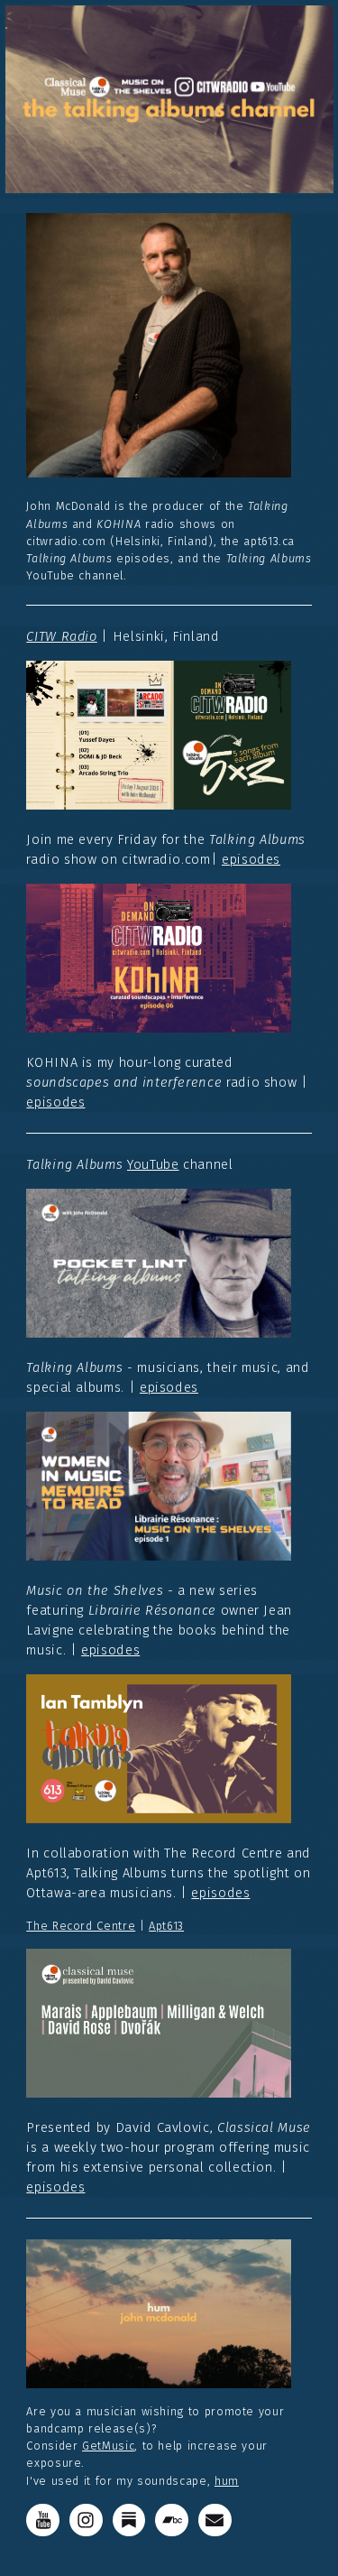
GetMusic (108, 2446)
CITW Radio (61, 636)
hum (227, 2481)
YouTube (153, 1164)
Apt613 (166, 1926)
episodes (251, 859)
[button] (43, 2520)
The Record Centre (81, 1926)
